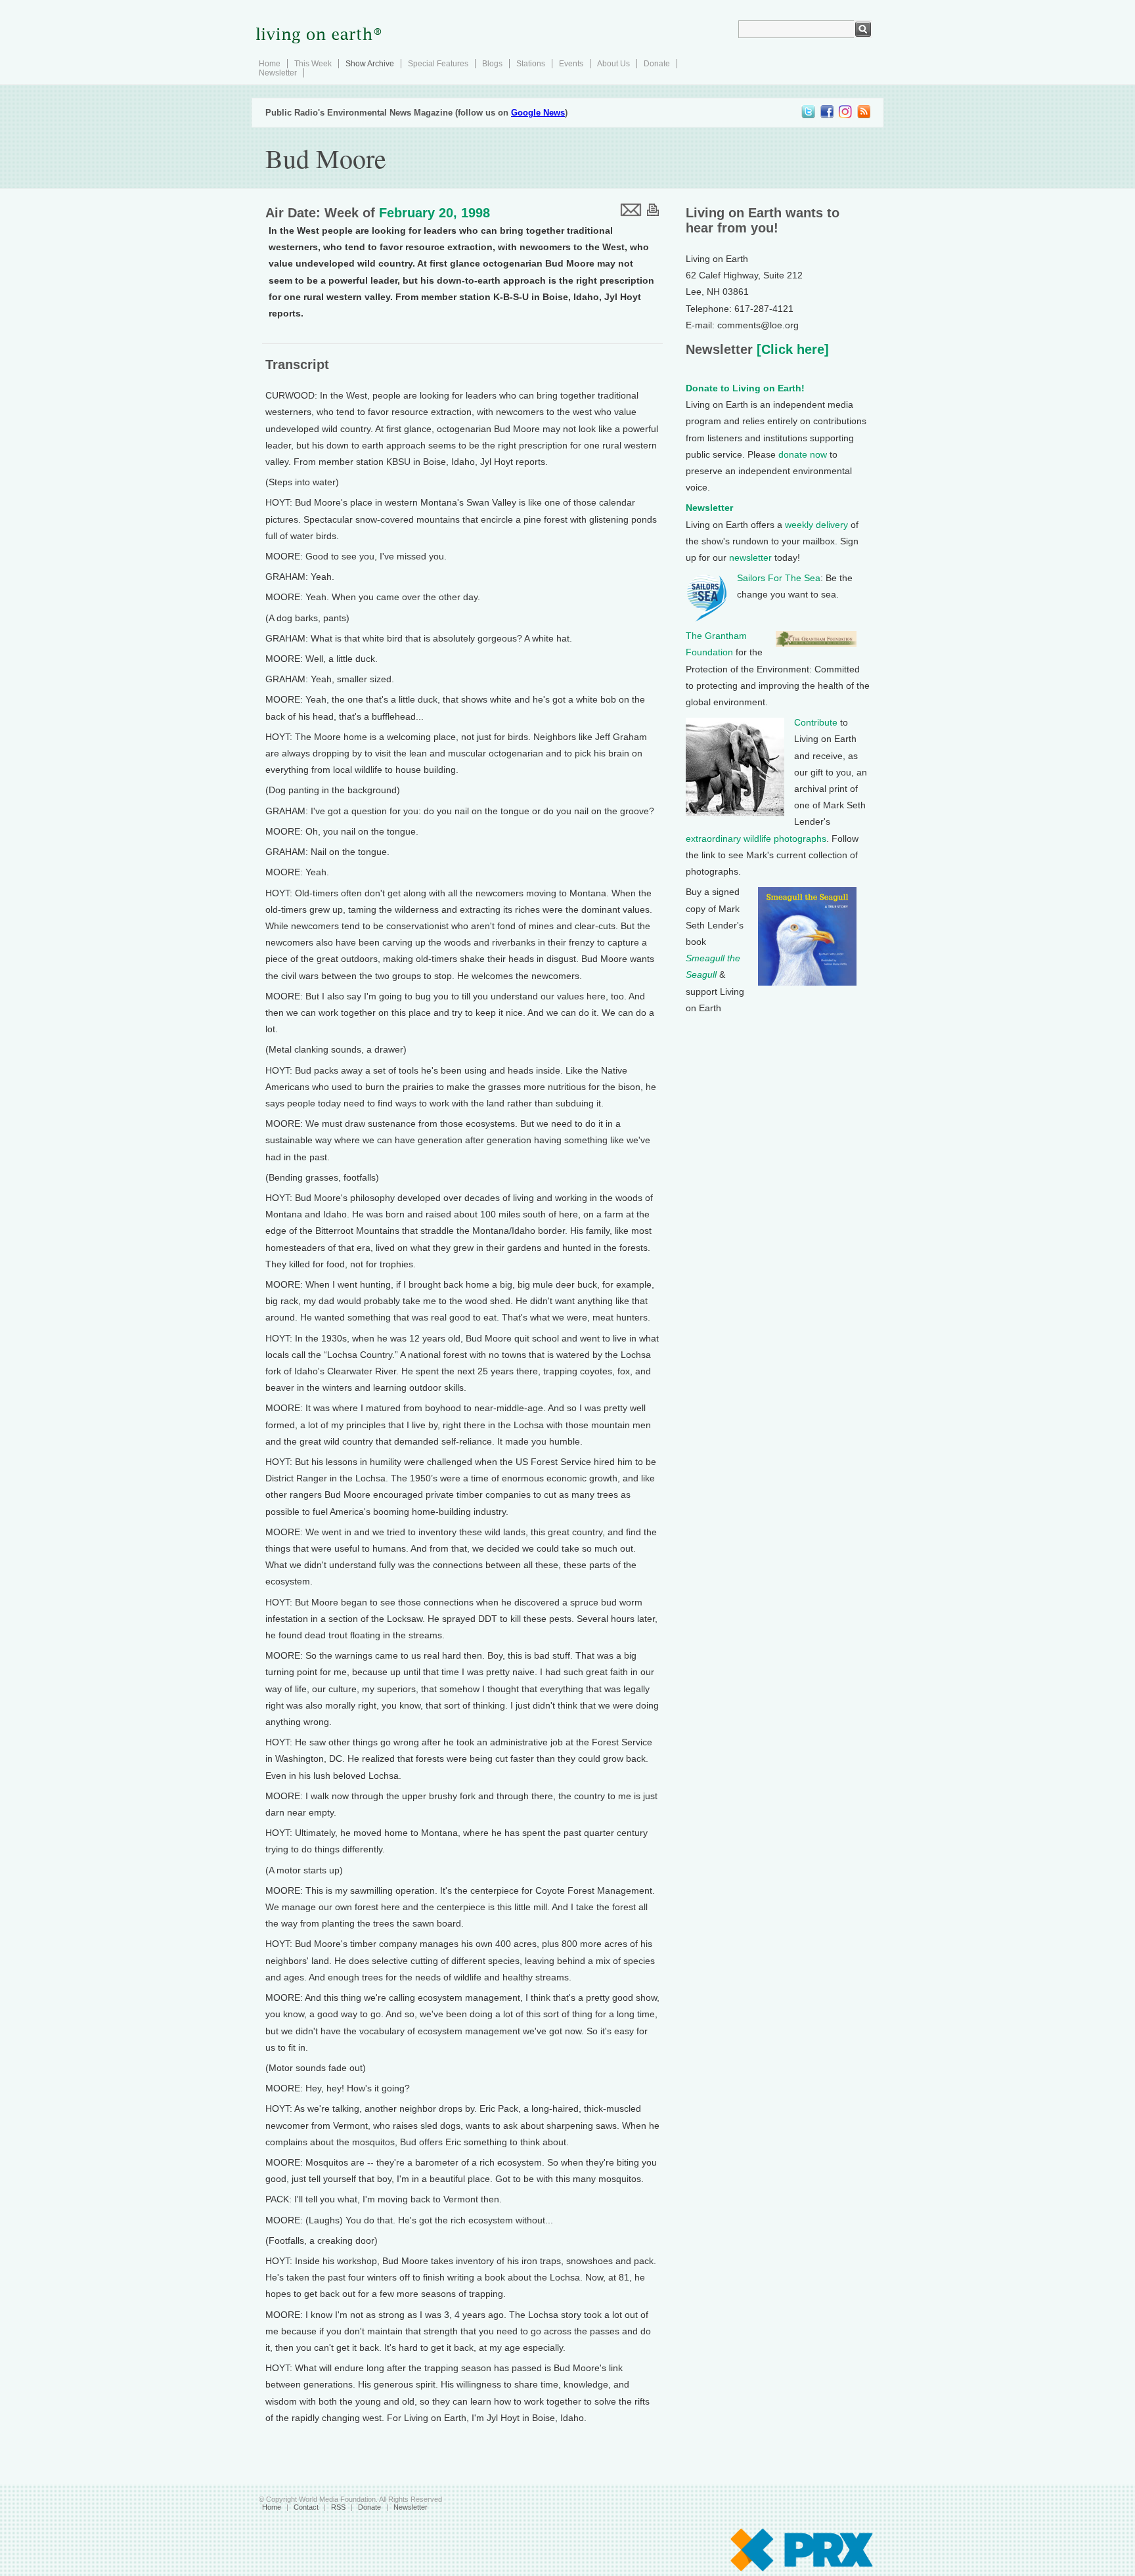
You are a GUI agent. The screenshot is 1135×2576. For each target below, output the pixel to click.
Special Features (438, 64)
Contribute (816, 722)
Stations (531, 64)
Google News (538, 113)
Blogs (492, 64)
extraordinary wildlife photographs (756, 839)
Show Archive (370, 64)
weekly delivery (816, 525)
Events (571, 64)
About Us (613, 64)
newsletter (750, 557)
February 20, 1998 (434, 213)
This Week (313, 64)
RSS (338, 2507)
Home (270, 64)
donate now (803, 454)
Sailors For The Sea (779, 578)
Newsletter (278, 73)
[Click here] (791, 349)
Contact (306, 2507)
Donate (657, 64)
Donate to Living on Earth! (745, 388)
